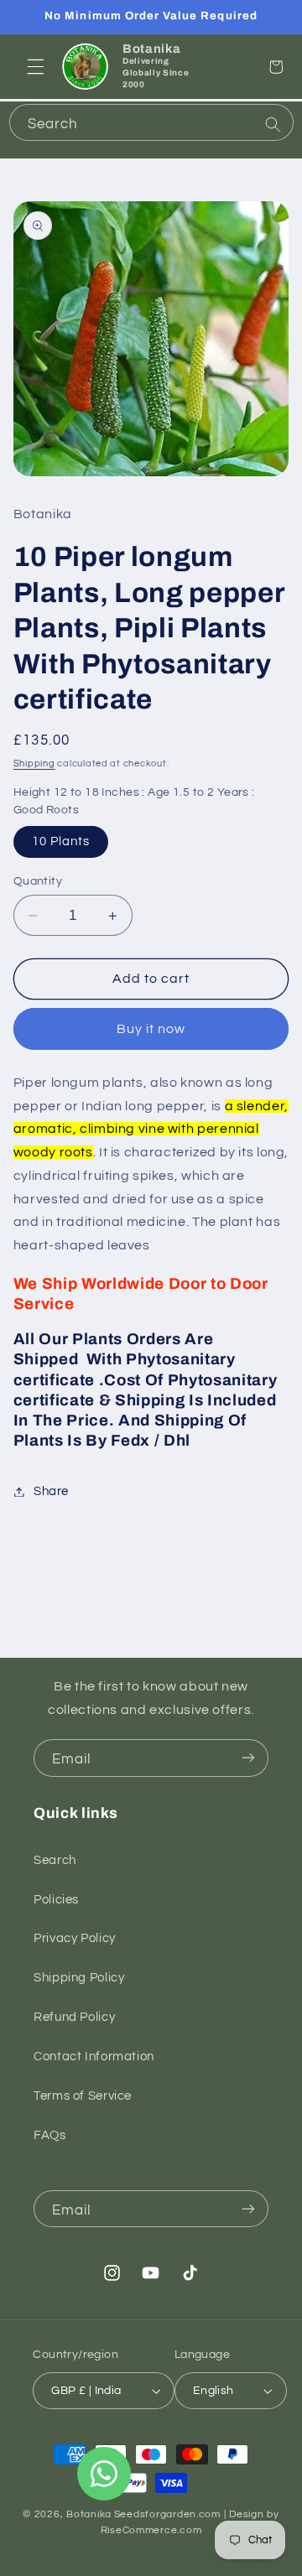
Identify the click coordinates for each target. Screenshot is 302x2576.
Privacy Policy (75, 1938)
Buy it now (151, 1029)
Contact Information (94, 2057)
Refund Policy (74, 2017)
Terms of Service (83, 2096)
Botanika (89, 2514)
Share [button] (51, 1491)
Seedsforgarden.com (167, 2514)
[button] (35, 67)
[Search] (273, 124)
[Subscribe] (248, 1758)
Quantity (38, 881)
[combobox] (151, 122)
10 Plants (61, 841)
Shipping (34, 763)
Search (55, 1860)
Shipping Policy (79, 1978)
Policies (56, 1900)
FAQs (50, 2135)
